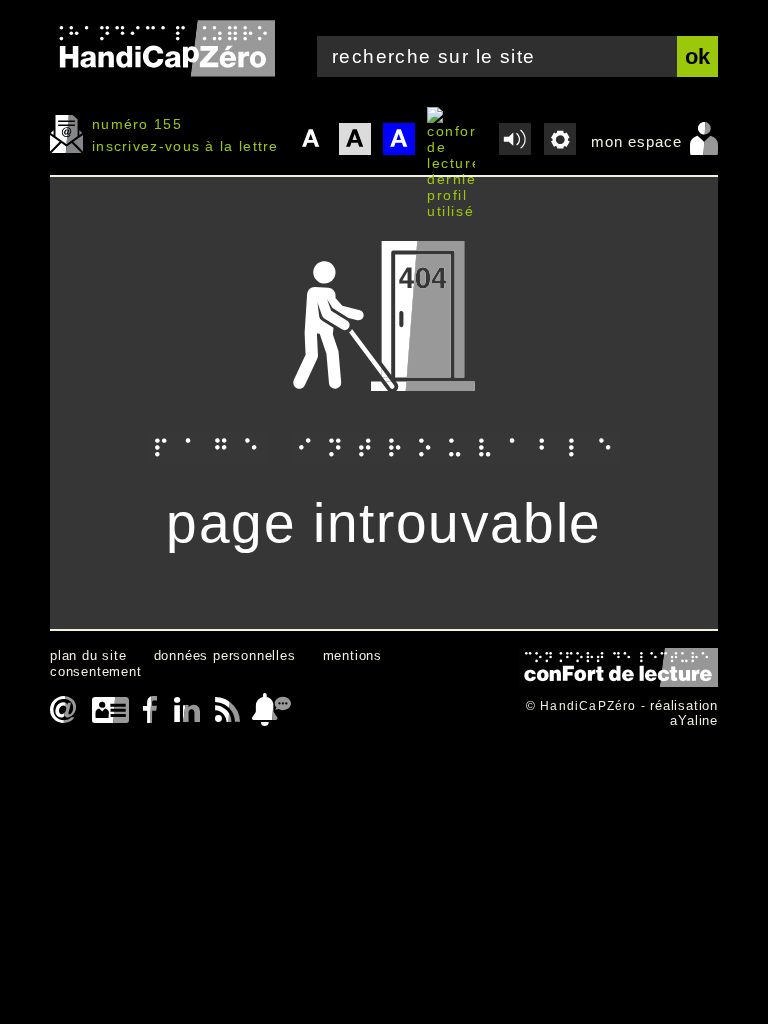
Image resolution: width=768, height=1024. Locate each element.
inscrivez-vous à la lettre (185, 146)
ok (697, 56)
